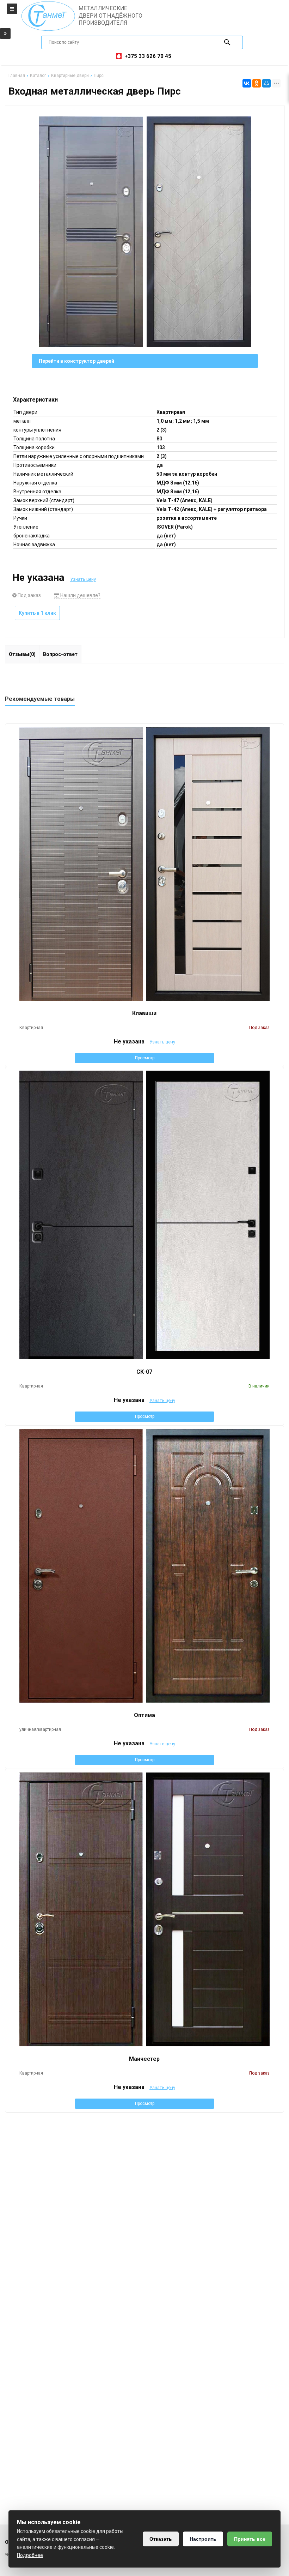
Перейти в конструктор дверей (76, 361)
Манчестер (144, 2059)
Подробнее (30, 2555)
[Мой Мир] (266, 83)
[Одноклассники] (257, 83)
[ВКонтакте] (247, 83)
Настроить (203, 2539)
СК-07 (144, 1372)
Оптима (144, 1715)
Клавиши (144, 1013)
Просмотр (145, 1058)
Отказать (161, 2539)
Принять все (250, 2539)
